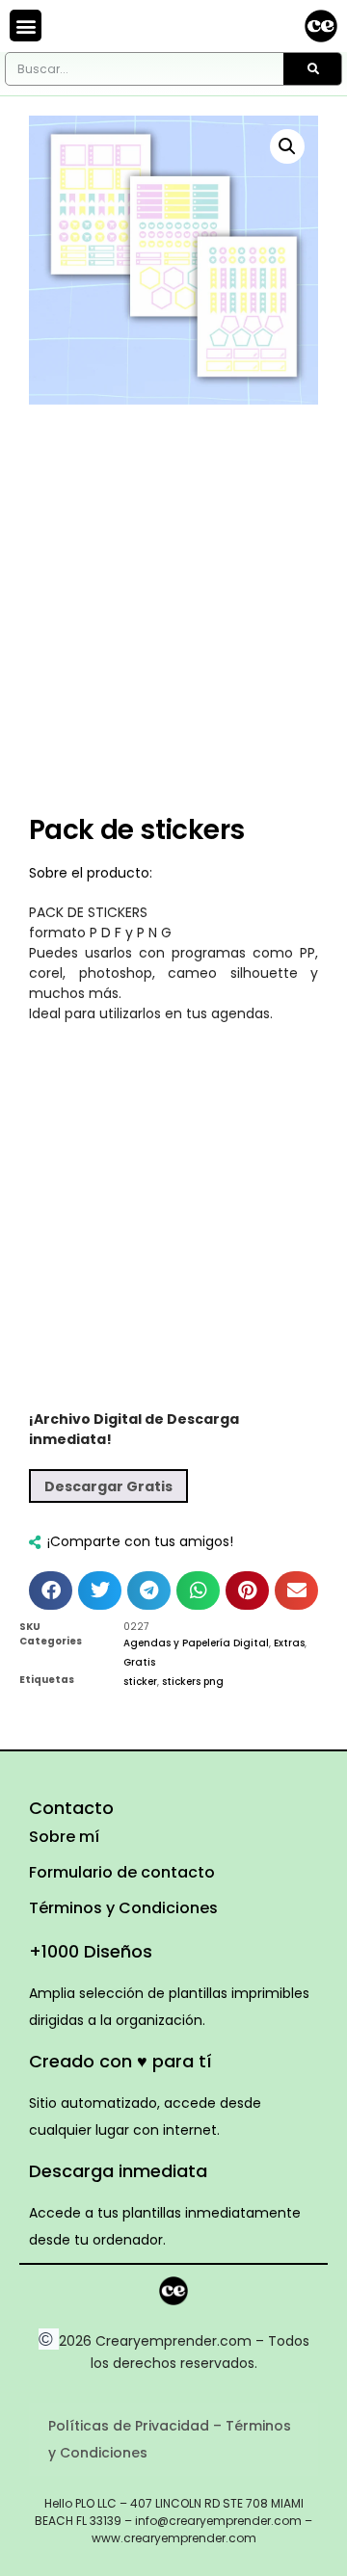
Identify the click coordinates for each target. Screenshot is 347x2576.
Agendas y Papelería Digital (196, 1643)
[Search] (312, 69)
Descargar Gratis (108, 1486)
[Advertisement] (173, 624)
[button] (26, 26)
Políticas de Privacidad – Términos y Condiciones (170, 2439)
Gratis (139, 1662)
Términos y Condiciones (123, 1908)
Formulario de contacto (122, 1872)
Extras (289, 1643)
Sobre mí (64, 1837)
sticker (140, 1682)
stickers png (193, 1682)
